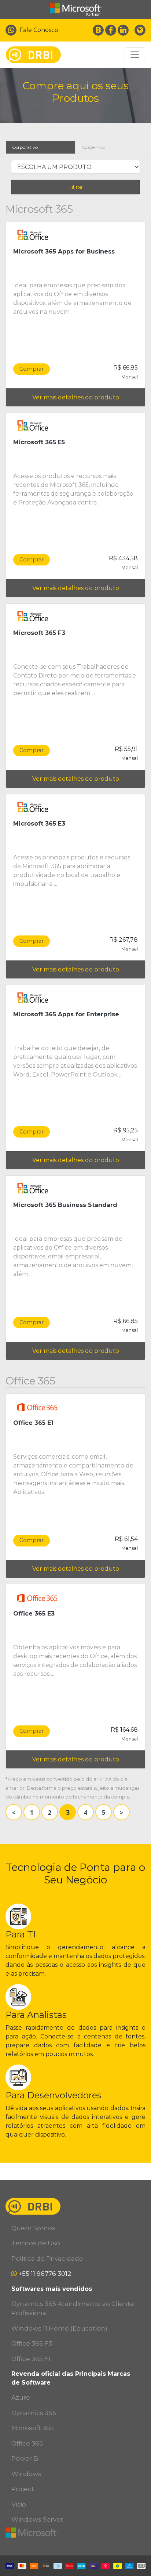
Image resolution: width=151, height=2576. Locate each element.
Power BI (26, 2458)
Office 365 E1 (33, 1423)
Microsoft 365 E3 (39, 824)
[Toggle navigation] (135, 55)
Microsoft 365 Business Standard (65, 1205)
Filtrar (76, 187)
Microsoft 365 (33, 2428)
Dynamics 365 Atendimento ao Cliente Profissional (73, 2309)
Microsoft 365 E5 (39, 442)
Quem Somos (33, 2228)
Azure (21, 2397)
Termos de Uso (36, 2243)
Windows (26, 2474)
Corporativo (25, 147)
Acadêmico (93, 147)
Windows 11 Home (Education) (59, 2328)
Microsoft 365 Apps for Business (64, 252)
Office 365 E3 (34, 1614)
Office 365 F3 (32, 2343)
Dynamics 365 (34, 2413)
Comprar (32, 369)
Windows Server (37, 2519)
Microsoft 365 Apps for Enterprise (66, 1014)
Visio (19, 2504)
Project (23, 2489)
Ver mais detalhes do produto (76, 397)
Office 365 (27, 2443)
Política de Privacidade (47, 2259)
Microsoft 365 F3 (39, 633)
